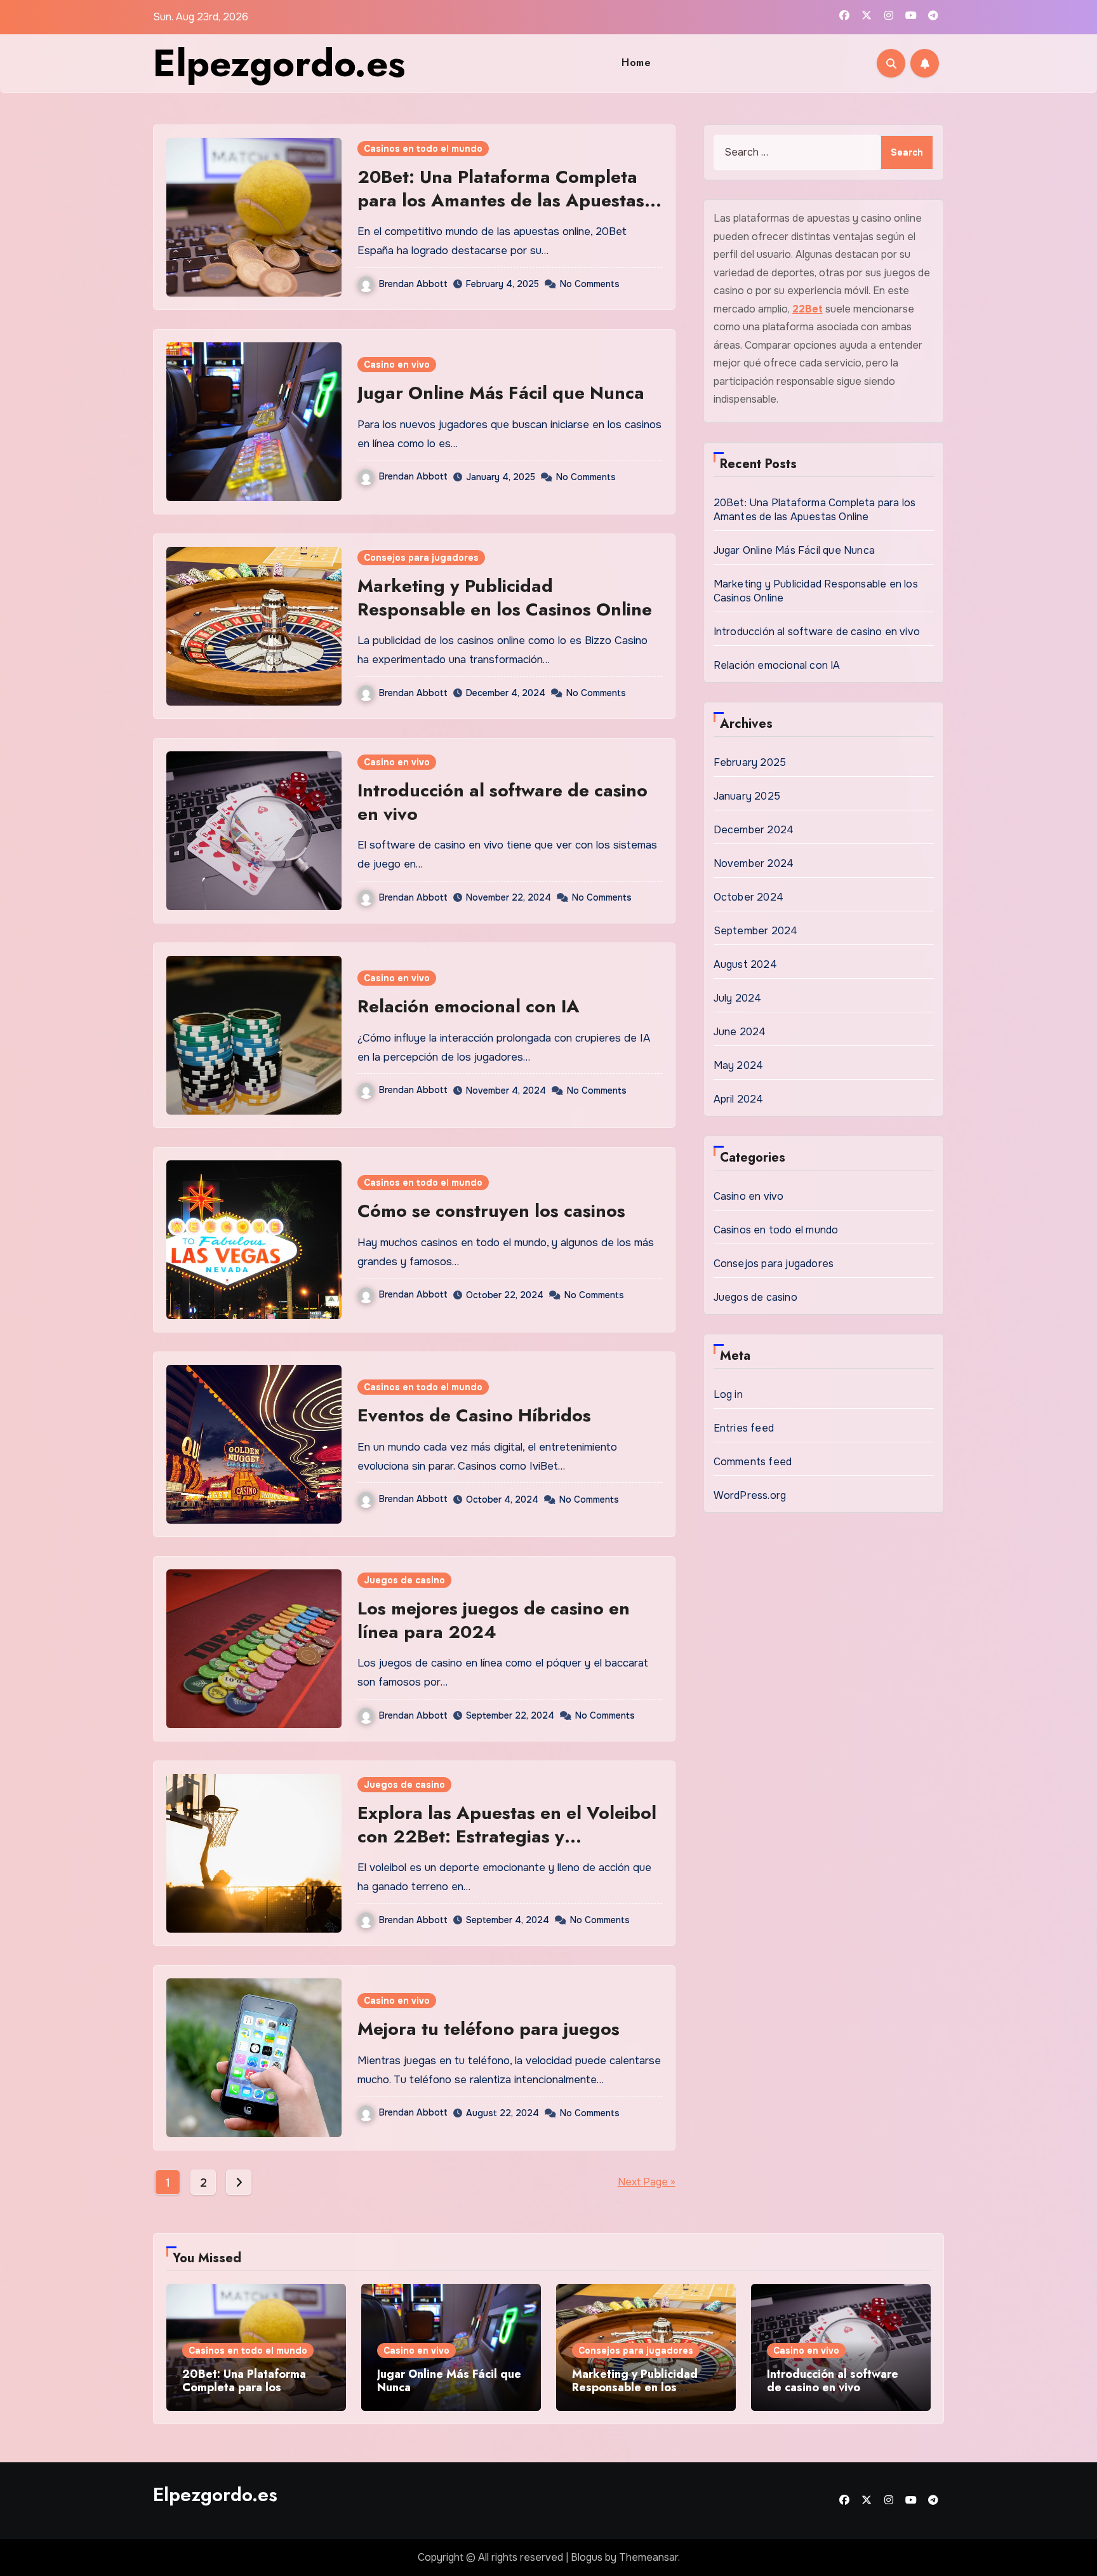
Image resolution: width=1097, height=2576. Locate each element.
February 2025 (750, 762)
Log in (728, 1394)
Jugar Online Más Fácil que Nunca (503, 393)
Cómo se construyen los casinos (491, 1211)
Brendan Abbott (413, 284)
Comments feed (753, 1462)
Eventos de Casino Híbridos (474, 1415)
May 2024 (739, 1065)
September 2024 (756, 931)
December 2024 (754, 830)
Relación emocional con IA (469, 1006)
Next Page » (647, 2182)
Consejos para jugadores (421, 558)
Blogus (587, 2557)
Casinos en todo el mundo (423, 149)
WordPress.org (750, 1495)
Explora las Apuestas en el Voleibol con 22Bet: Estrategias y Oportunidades (507, 1836)
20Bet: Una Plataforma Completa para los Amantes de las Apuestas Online (501, 200)
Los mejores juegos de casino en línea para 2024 (494, 1620)
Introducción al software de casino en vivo (502, 802)
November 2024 (754, 863)
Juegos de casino (404, 1580)
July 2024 (738, 998)
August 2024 (745, 964)
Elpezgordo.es (279, 63)
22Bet (808, 309)
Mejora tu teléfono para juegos (489, 2029)
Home (636, 63)
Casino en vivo (397, 365)
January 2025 (747, 796)
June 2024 (740, 1032)
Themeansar (648, 2557)
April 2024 (739, 1099)
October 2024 (748, 897)
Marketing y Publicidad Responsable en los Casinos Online (505, 597)
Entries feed (744, 1428)
